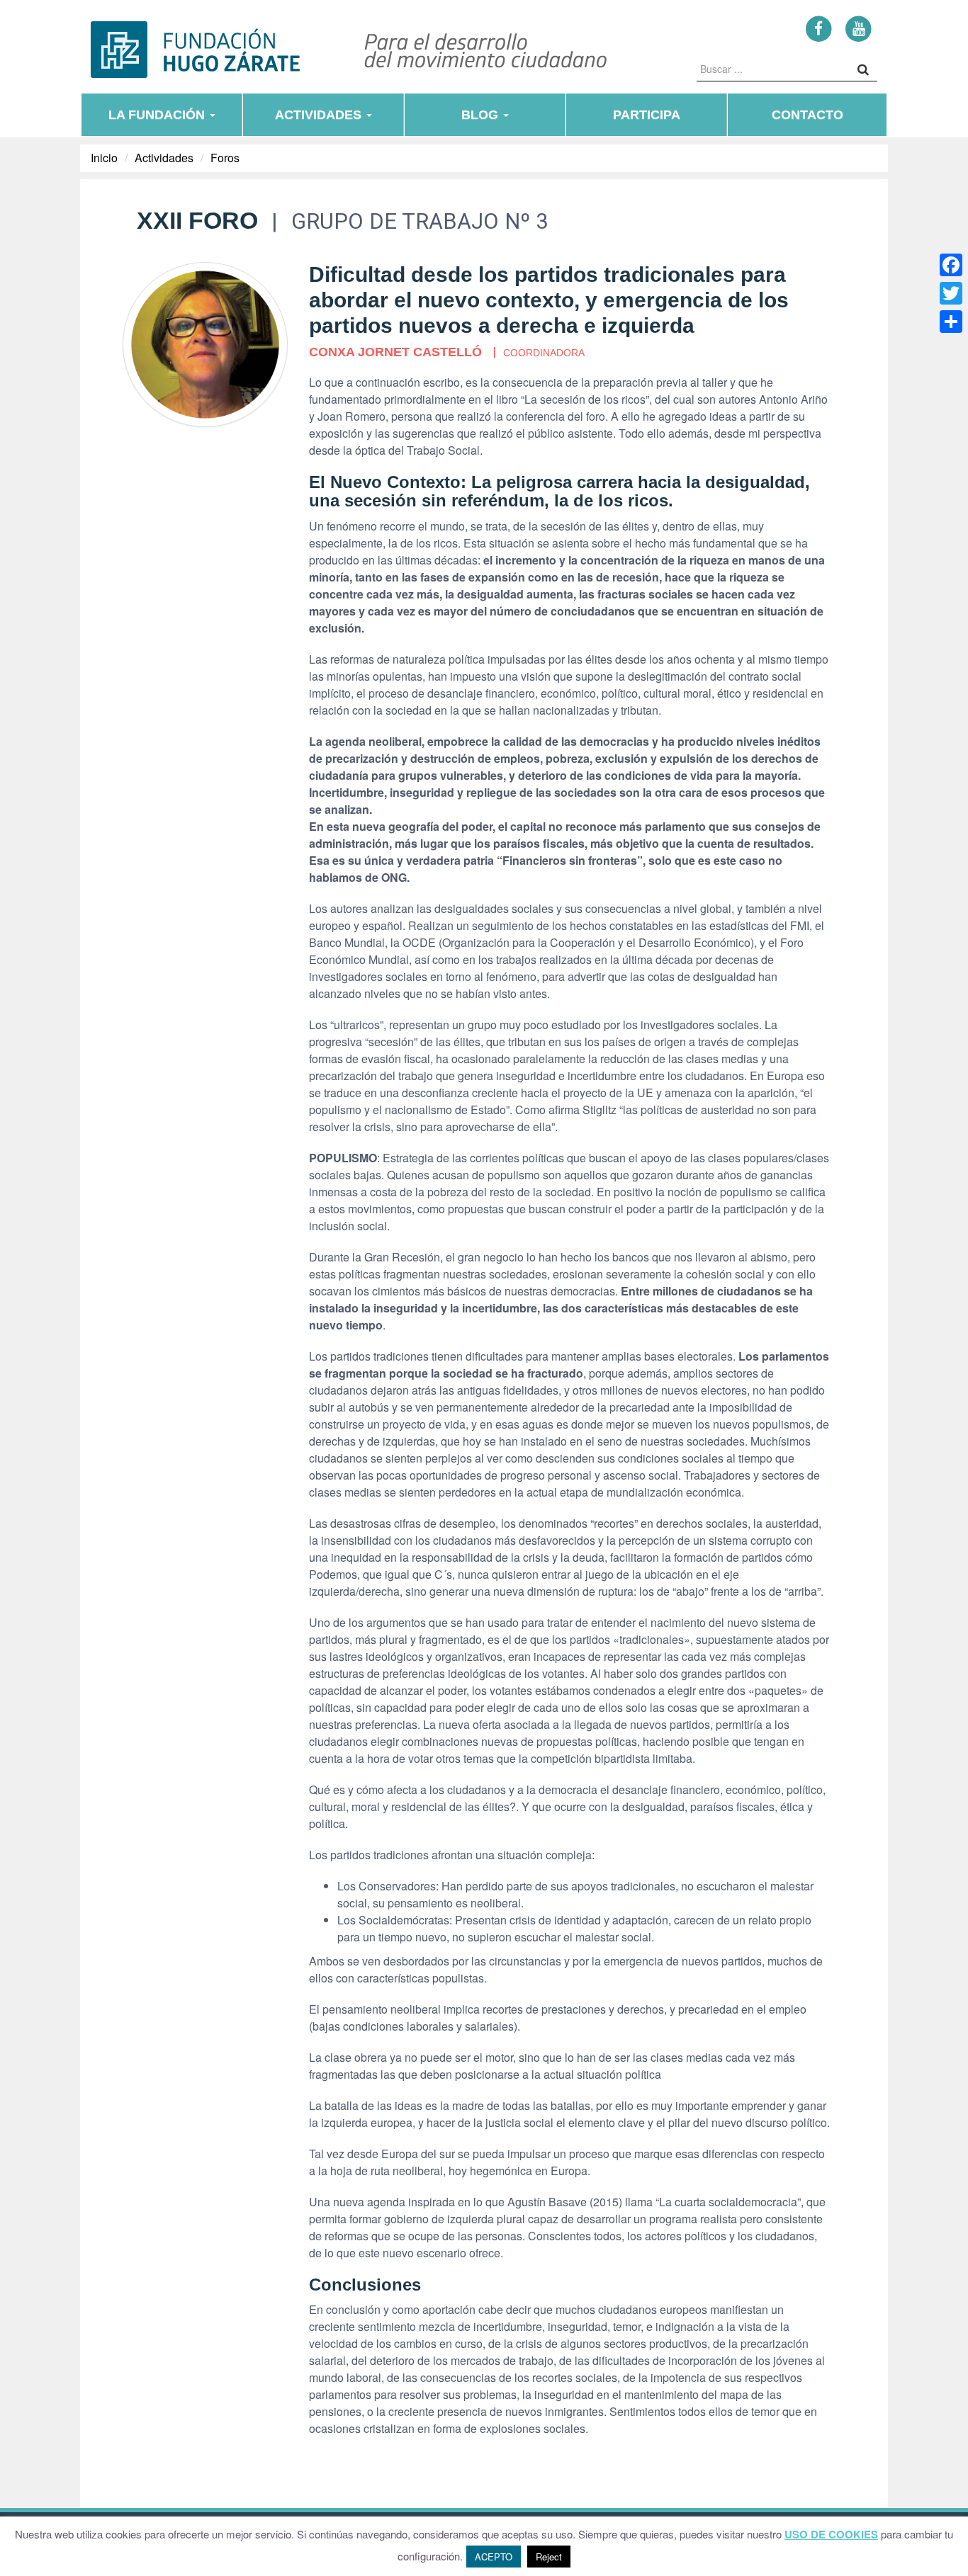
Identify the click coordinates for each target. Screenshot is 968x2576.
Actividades (320, 115)
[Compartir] (951, 322)
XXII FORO (197, 220)
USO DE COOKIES (831, 2535)
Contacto (807, 115)
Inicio (104, 158)
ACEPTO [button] (494, 2557)
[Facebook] (819, 28)
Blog (482, 115)
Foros (225, 158)
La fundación (158, 115)
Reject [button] (549, 2557)
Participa (647, 115)
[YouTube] (859, 28)
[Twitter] (951, 293)
